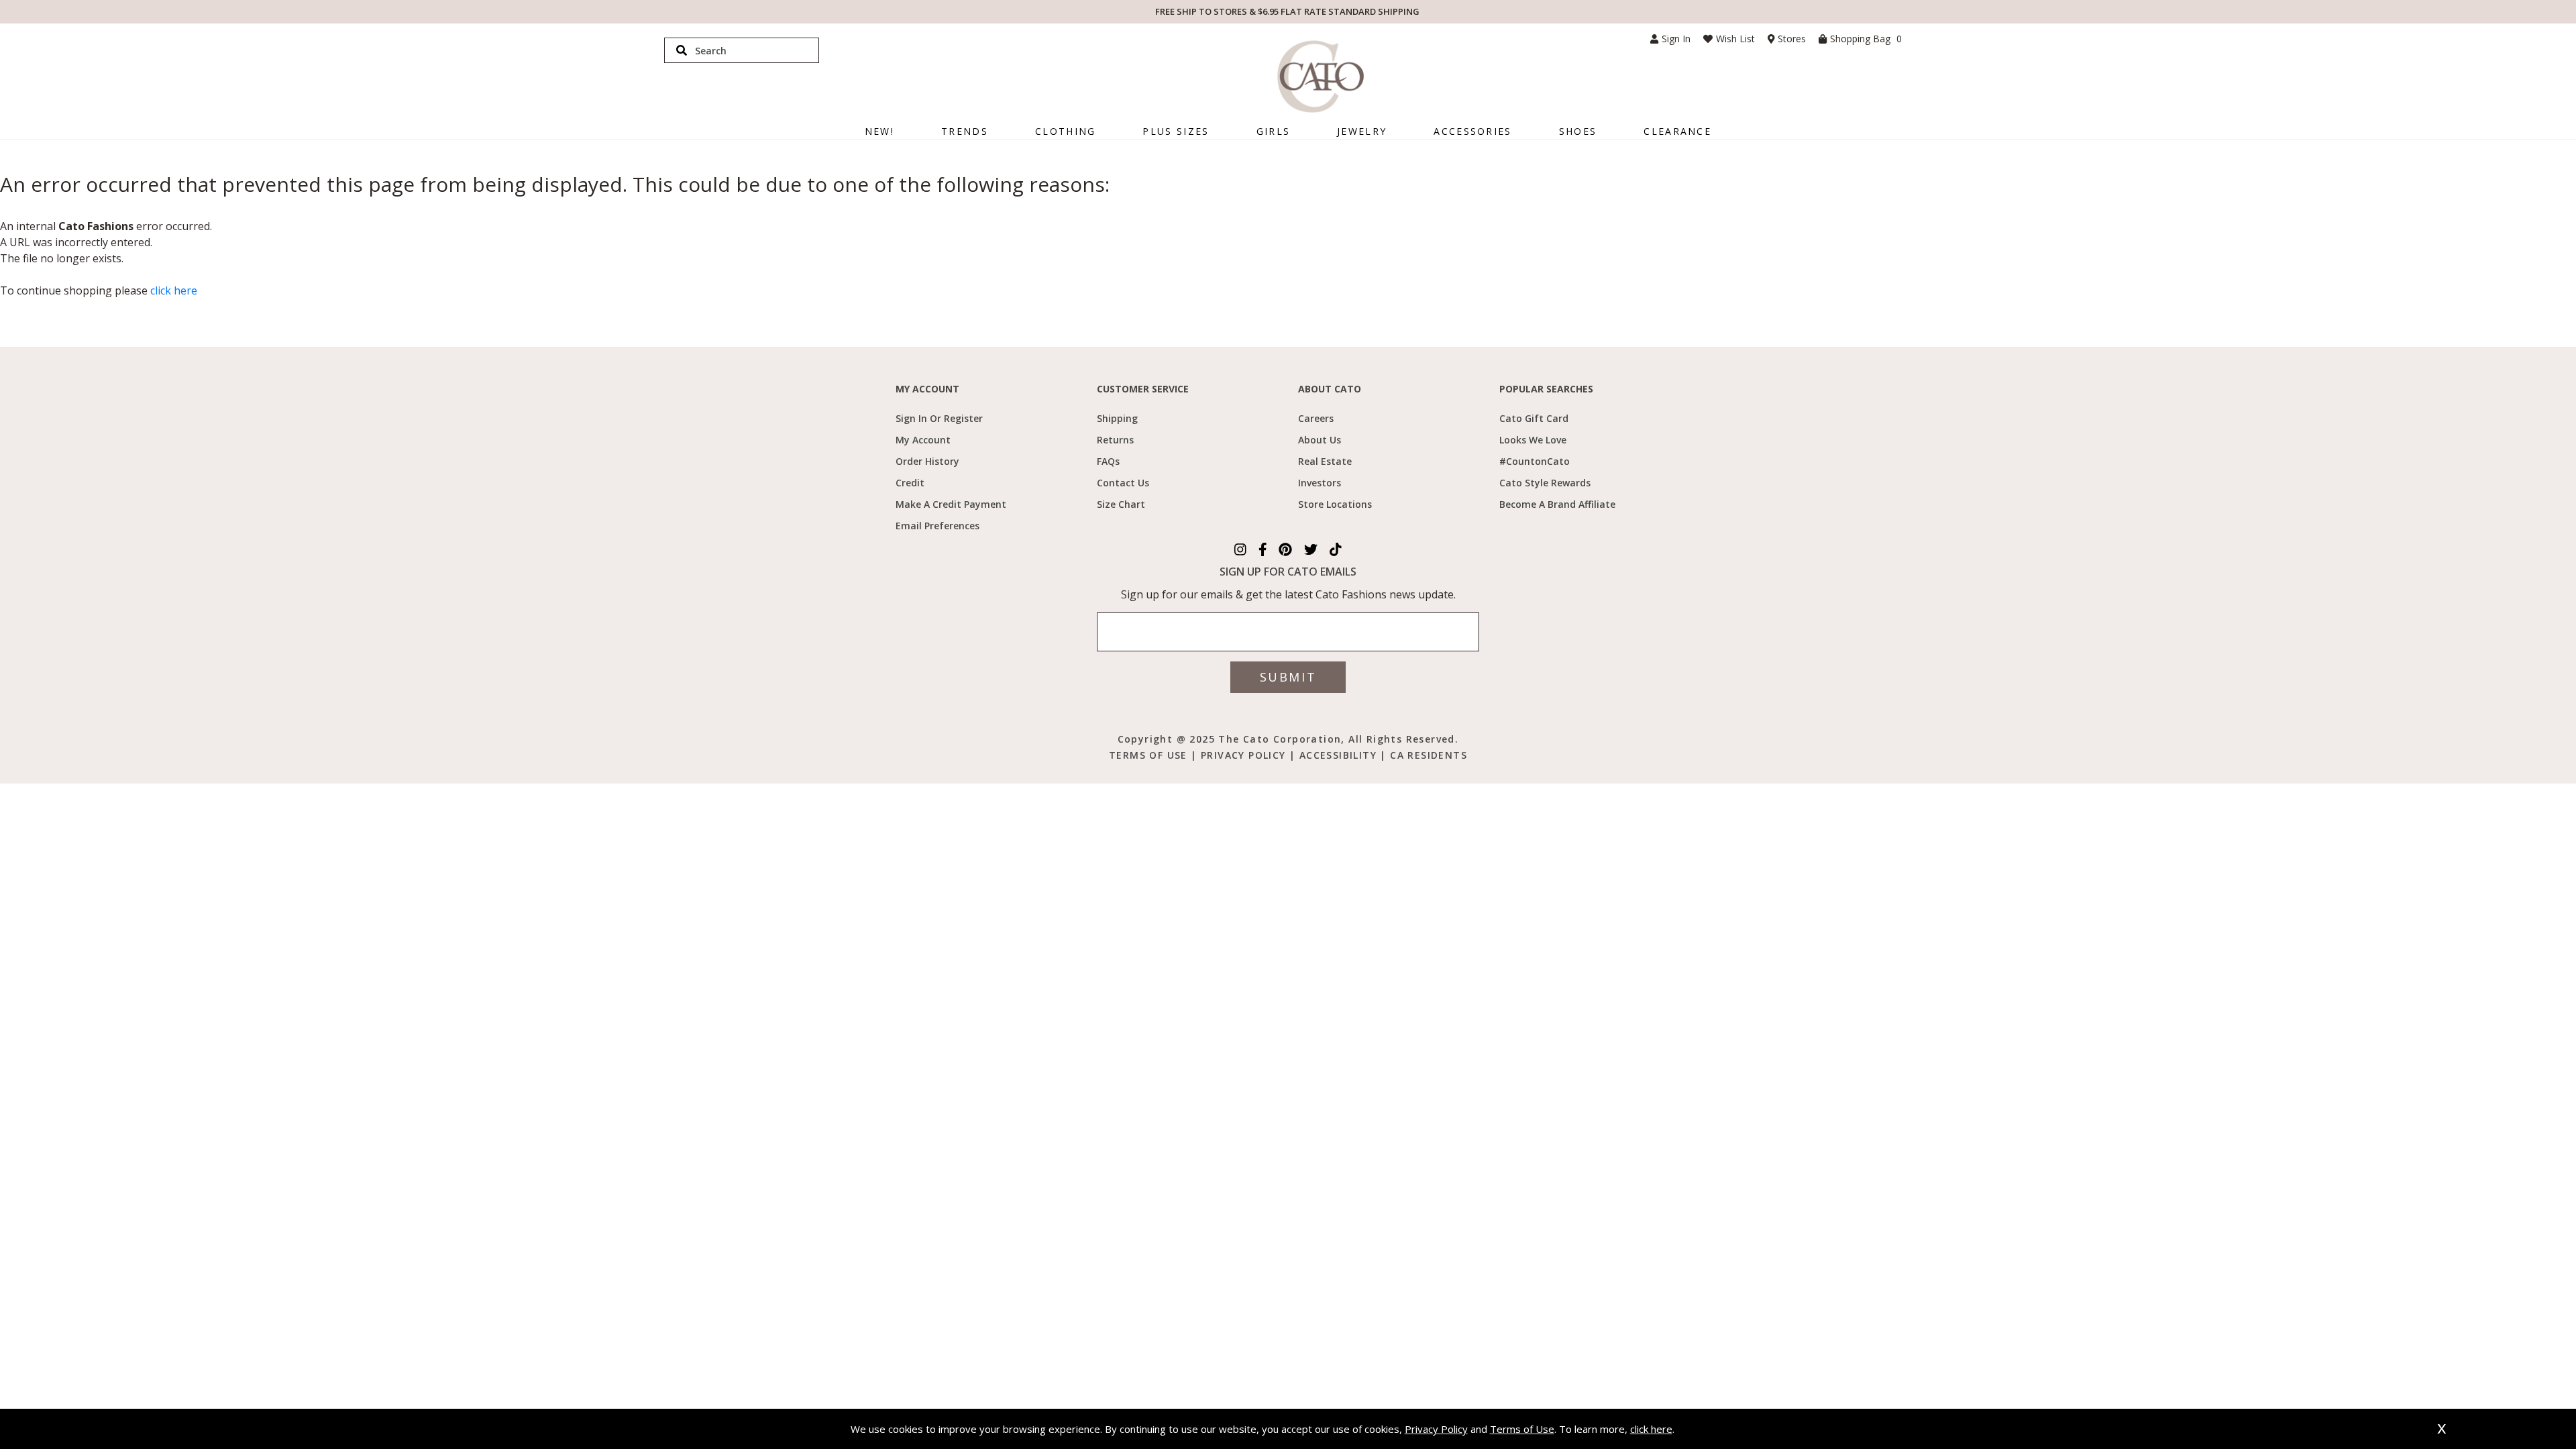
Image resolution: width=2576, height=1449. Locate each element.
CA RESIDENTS (1429, 755)
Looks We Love (1533, 440)
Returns (1115, 440)
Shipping (1117, 418)
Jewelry (1362, 131)
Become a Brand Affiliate (1557, 504)
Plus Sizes (1176, 131)
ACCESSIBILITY (1340, 755)
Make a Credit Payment (951, 504)
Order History (927, 461)
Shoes (1578, 131)
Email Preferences (937, 526)
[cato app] (1092, 738)
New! (879, 131)
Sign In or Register (939, 418)
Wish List (1735, 39)
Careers (1316, 418)
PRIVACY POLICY (1243, 755)
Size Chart (1121, 504)
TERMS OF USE (1150, 755)
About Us (1320, 440)
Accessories (1472, 131)
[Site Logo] (1321, 76)
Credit (910, 483)
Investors (1320, 483)
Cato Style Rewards (1545, 483)
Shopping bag (1866, 39)
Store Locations (1335, 504)
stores (1792, 39)
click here (174, 290)
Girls (1274, 131)
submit (1288, 677)
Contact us (1123, 483)
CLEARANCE (1677, 131)
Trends (965, 131)
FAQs (1108, 461)
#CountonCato (1535, 461)
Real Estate (1325, 461)
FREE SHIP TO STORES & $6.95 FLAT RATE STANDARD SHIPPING (1287, 11)
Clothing (1065, 131)
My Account (923, 440)
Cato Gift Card (1534, 418)
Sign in (1676, 39)
